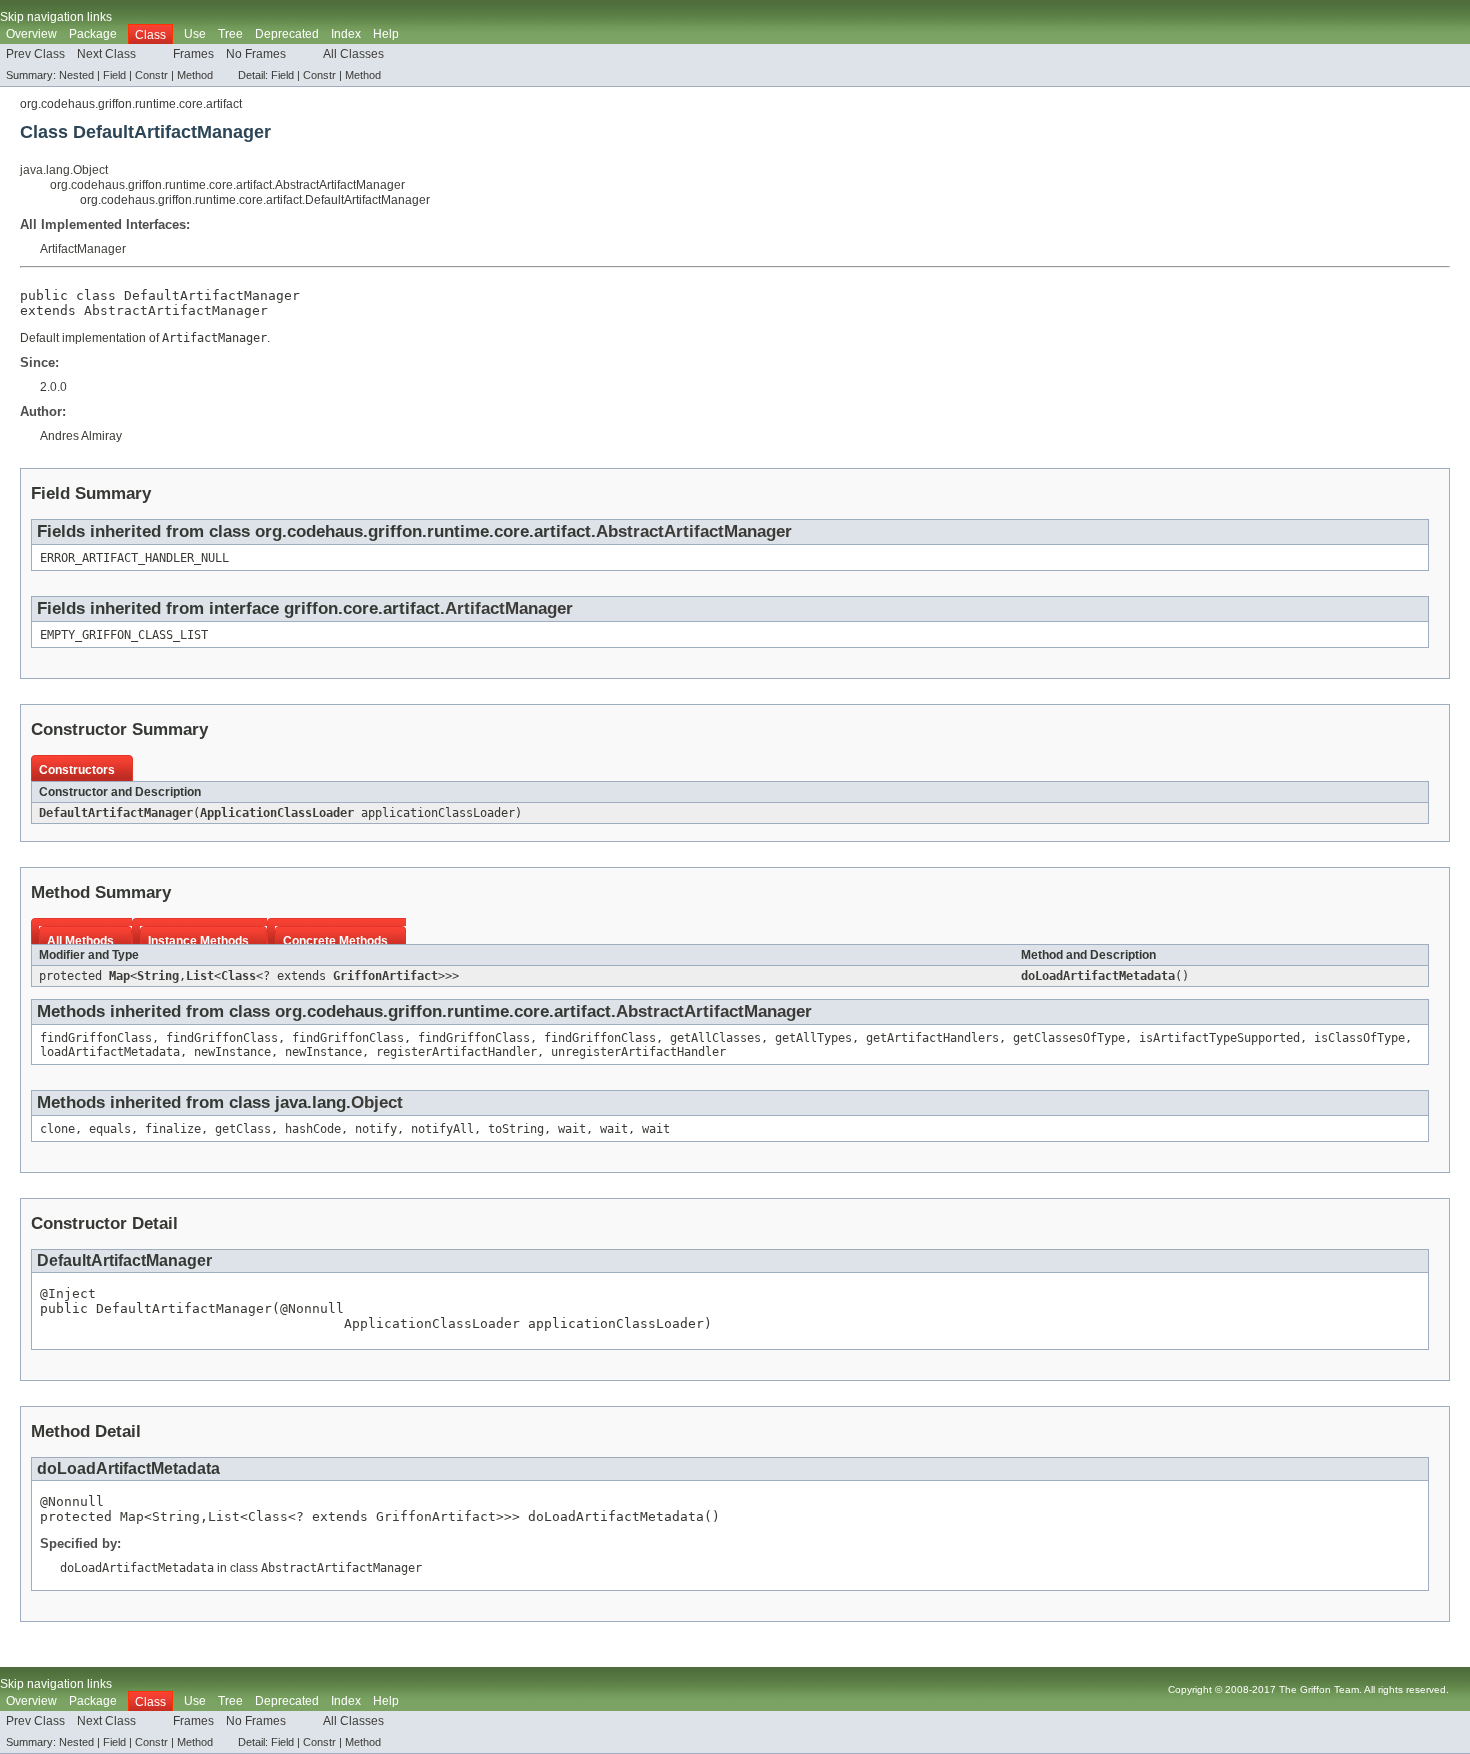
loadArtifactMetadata (110, 1052)
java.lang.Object (64, 170)
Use (195, 34)
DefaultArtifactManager (116, 813)
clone (57, 1129)
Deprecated (287, 34)
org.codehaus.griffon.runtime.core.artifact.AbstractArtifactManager (227, 185)
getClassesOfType (1069, 1038)
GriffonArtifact (385, 976)
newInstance (232, 1052)
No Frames (256, 54)
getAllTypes (813, 1038)
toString (516, 1129)
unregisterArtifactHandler (638, 1052)
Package (93, 34)
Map (119, 976)
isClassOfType (1359, 1038)
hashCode (313, 1129)
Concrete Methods (335, 941)
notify (376, 1129)
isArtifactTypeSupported (1219, 1038)
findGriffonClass (96, 1038)
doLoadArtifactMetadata (1098, 976)
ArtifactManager (83, 249)
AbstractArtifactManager (176, 310)
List (200, 976)
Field (114, 75)
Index (346, 34)
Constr (151, 75)
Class (238, 976)
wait (572, 1129)
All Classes (353, 54)
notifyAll (442, 1129)
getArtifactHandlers (932, 1038)
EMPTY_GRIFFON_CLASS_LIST (124, 635)
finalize (173, 1129)
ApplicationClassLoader (277, 813)
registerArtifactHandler (456, 1052)
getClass (243, 1129)
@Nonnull (312, 1308)
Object (377, 1102)
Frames (193, 54)
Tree (230, 34)
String (158, 976)
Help (386, 34)
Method (195, 75)
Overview (31, 34)
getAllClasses (715, 1038)
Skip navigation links (56, 17)
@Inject (68, 1293)
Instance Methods (198, 941)
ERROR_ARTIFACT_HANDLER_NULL (134, 558)
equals (110, 1129)
